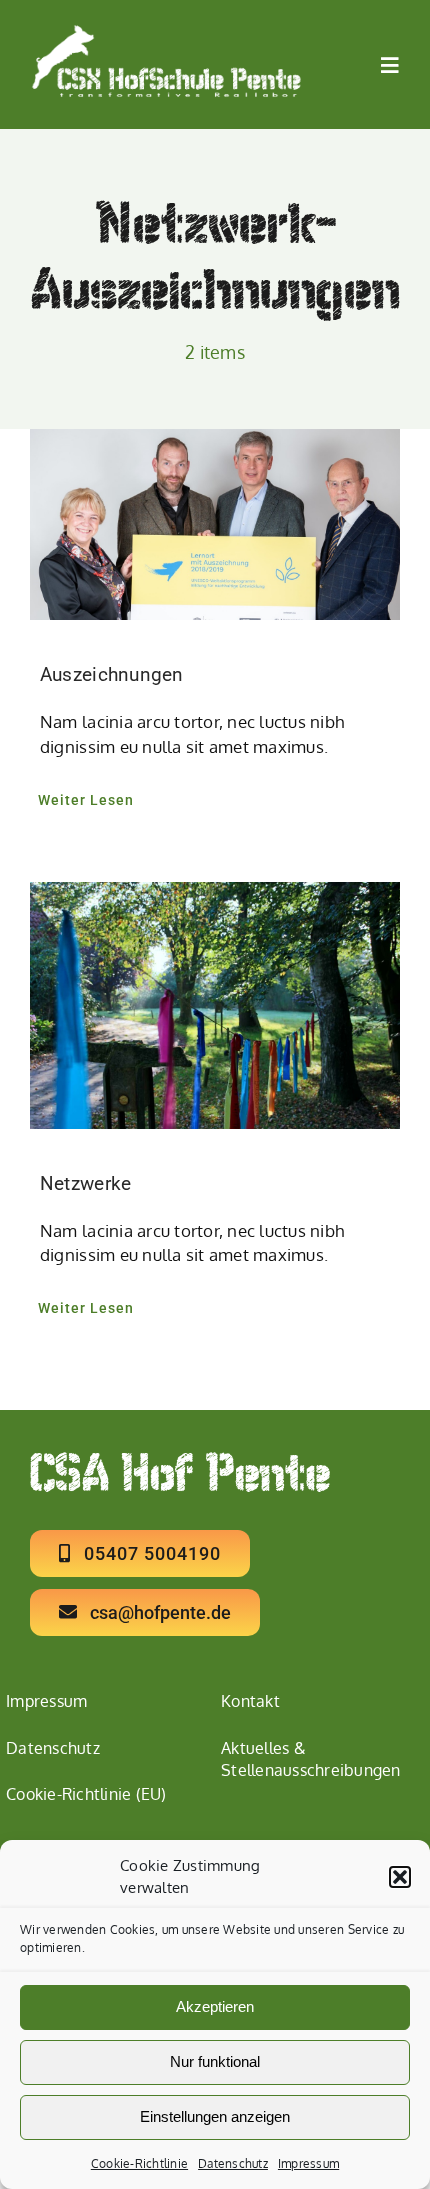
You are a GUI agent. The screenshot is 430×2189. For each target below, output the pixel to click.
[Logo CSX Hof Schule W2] (167, 31)
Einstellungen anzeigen (215, 2116)
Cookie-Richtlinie (139, 2163)
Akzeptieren (215, 2006)
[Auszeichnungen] (215, 525)
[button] (400, 1877)
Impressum (308, 2163)
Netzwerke (85, 1183)
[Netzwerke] (215, 1005)
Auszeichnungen (112, 674)
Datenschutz (233, 2163)
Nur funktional (215, 2061)
